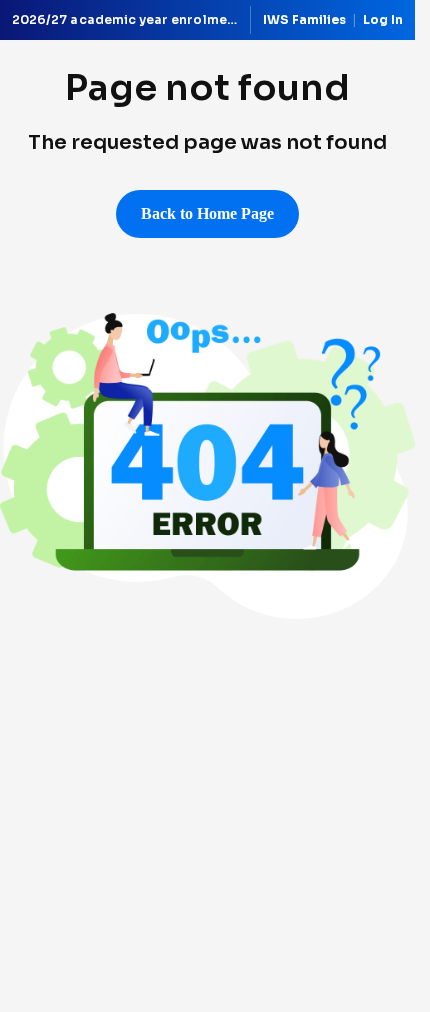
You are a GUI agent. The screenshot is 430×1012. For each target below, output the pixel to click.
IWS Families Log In (333, 19)
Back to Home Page (207, 213)
